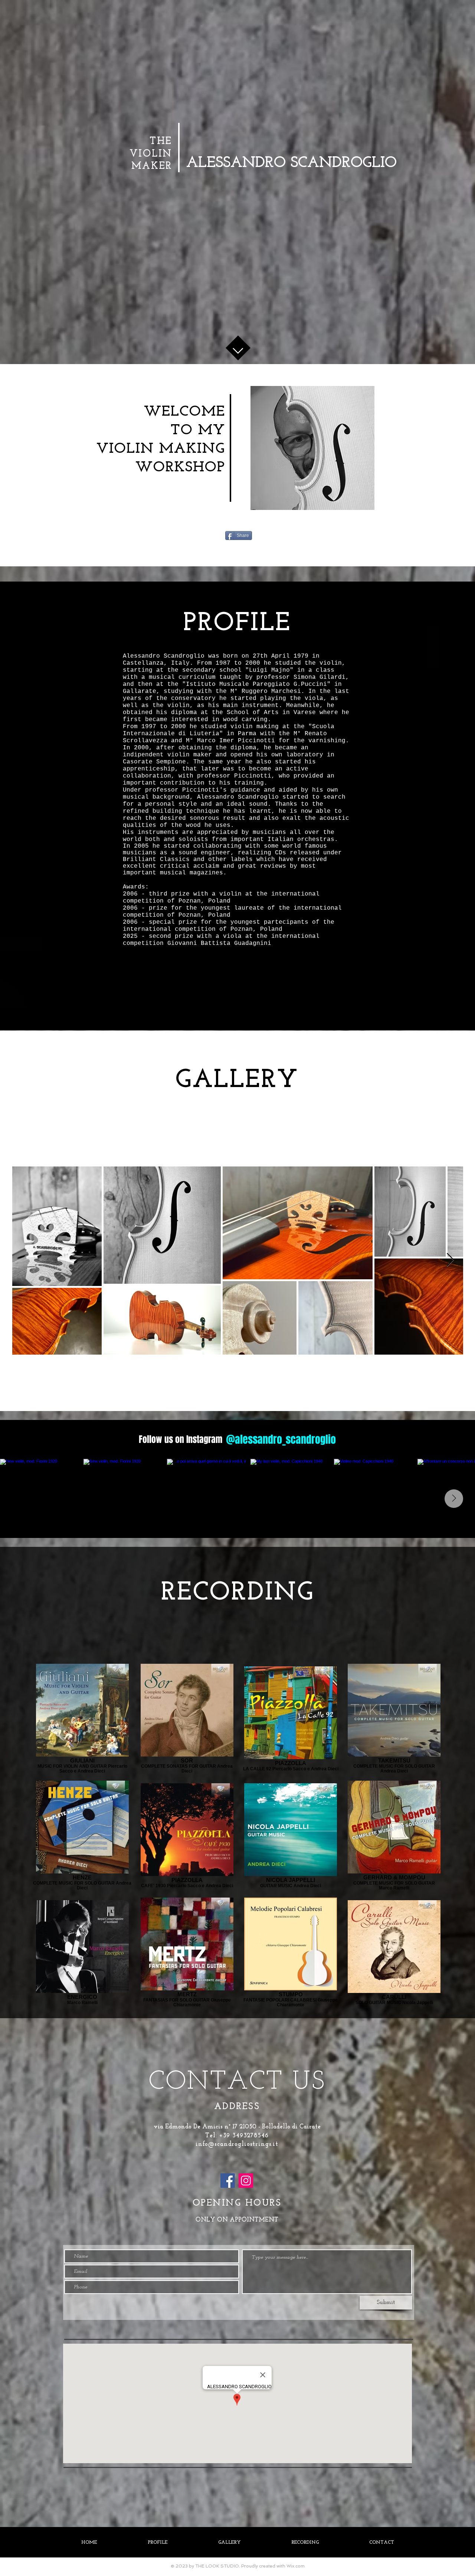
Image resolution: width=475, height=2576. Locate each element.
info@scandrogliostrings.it (237, 2144)
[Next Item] (450, 1260)
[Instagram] (246, 2181)
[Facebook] (228, 2181)
